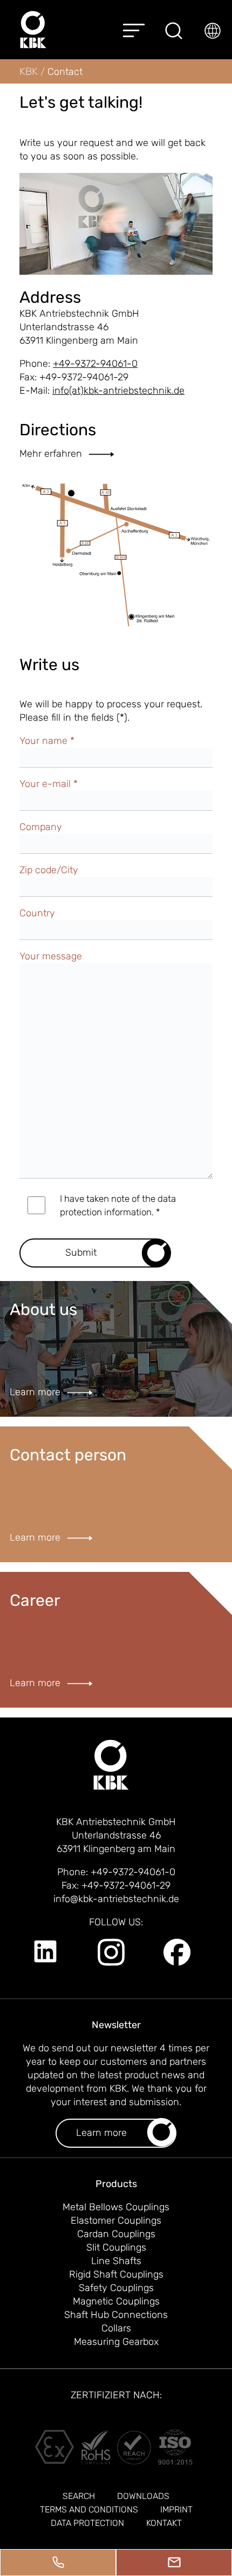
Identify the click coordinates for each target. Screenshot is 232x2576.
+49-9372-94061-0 (95, 364)
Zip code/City (49, 870)
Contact (65, 72)
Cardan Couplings (116, 2234)
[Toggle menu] (134, 30)
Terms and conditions (89, 2509)
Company (41, 827)
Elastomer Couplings (116, 2220)
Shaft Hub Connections (116, 2315)
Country (37, 913)
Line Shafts (116, 2261)
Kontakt (164, 2523)
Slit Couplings (116, 2247)
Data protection (87, 2523)
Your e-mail (49, 784)
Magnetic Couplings (116, 2301)
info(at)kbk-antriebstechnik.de (118, 391)
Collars (116, 2328)
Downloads (143, 2496)
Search (79, 2496)
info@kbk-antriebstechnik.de (116, 1899)
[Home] (33, 30)
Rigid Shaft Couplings (116, 2274)
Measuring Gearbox (116, 2342)
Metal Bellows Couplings (116, 2207)
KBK (30, 71)
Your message (51, 956)
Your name (47, 741)
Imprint (176, 2509)
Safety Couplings (116, 2288)
